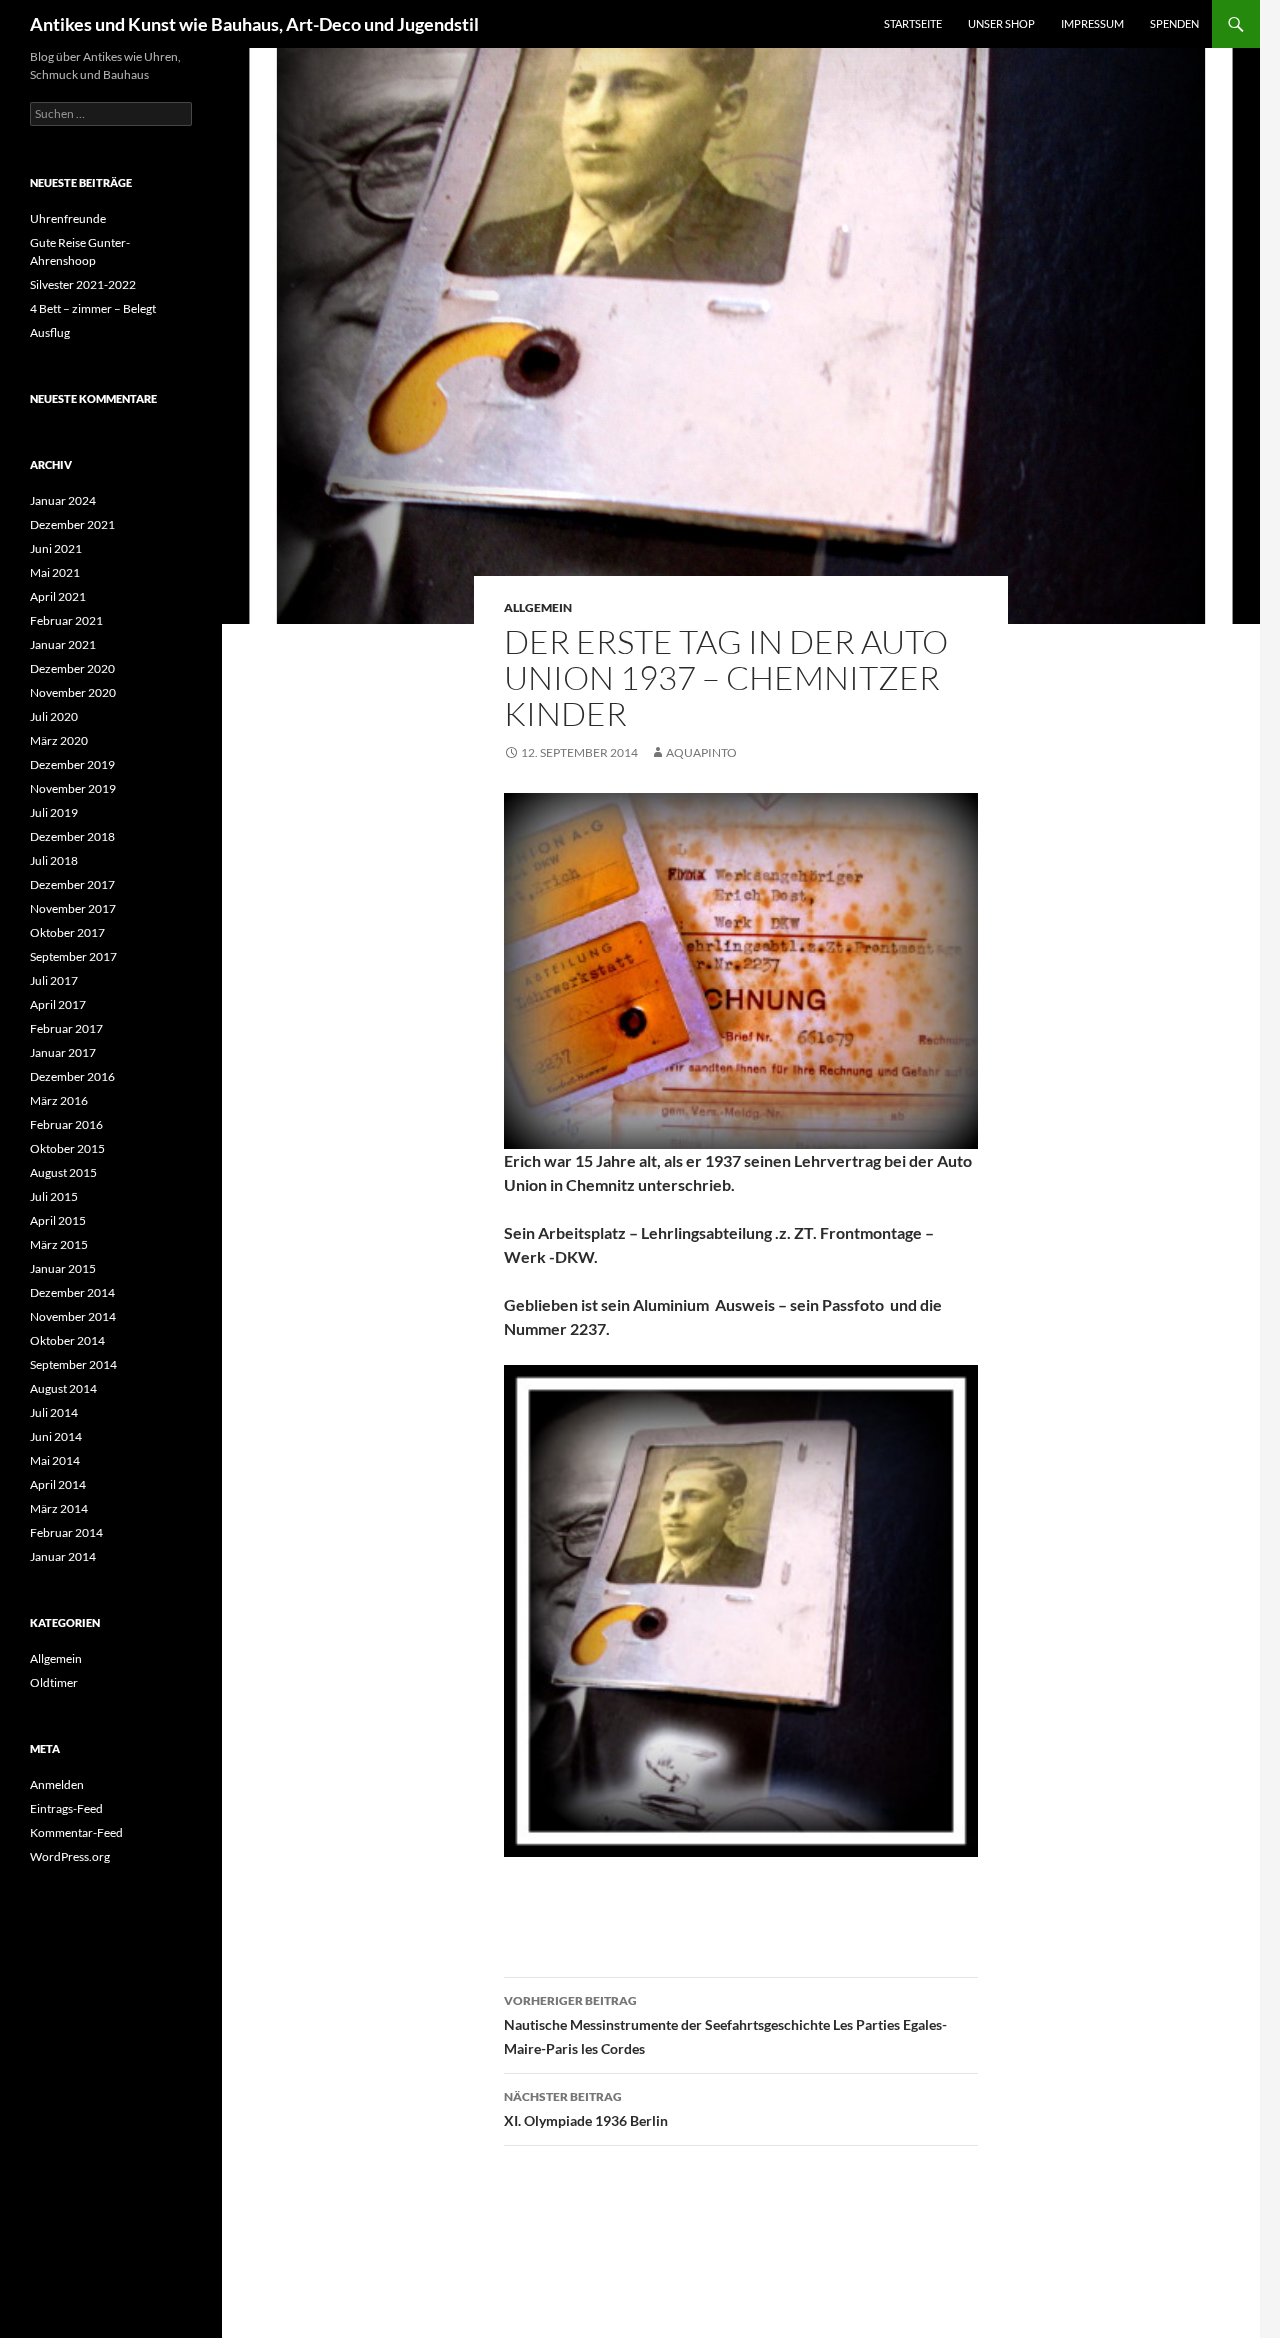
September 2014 (73, 1364)
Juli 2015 (54, 1196)
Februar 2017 (66, 1028)
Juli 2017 (54, 980)
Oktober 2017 (67, 932)
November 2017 (73, 908)
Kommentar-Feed (76, 1832)
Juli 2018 (54, 860)
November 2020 (73, 692)
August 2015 (63, 1172)
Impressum (1092, 23)
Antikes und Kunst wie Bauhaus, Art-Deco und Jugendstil (254, 24)
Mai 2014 (55, 1460)
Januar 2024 (63, 500)
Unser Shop (1001, 23)
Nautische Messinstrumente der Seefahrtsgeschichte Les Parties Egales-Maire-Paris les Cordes (725, 2025)
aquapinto (701, 752)
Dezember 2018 (72, 836)
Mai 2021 (55, 572)
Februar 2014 (66, 1532)
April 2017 (58, 1004)
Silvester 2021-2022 (83, 284)
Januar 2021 (63, 644)
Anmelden (57, 1784)
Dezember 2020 (72, 668)
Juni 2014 (56, 1436)
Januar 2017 (63, 1052)
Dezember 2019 (72, 764)
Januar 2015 (63, 1268)
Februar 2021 (66, 620)
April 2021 (58, 596)
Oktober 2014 (67, 1340)
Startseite (913, 23)
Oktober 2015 (67, 1148)
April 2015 (58, 1220)
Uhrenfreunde (68, 218)
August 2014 (63, 1388)
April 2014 (58, 1484)
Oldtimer (54, 1682)
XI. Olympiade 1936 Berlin (586, 2109)
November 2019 (73, 788)
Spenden (1174, 23)
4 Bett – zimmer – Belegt (93, 308)
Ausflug (50, 332)
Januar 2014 (63, 1556)
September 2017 (73, 956)
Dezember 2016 (72, 1076)
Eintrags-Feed (66, 1808)
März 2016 (59, 1100)
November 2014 (73, 1316)
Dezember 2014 (72, 1292)
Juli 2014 (54, 1412)
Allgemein (538, 607)
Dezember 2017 (72, 884)
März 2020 (59, 740)
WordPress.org (70, 1856)
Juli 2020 (54, 716)
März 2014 (59, 1508)
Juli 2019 (54, 812)
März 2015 (59, 1244)
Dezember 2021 (72, 524)
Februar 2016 (66, 1124)
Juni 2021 (56, 548)
